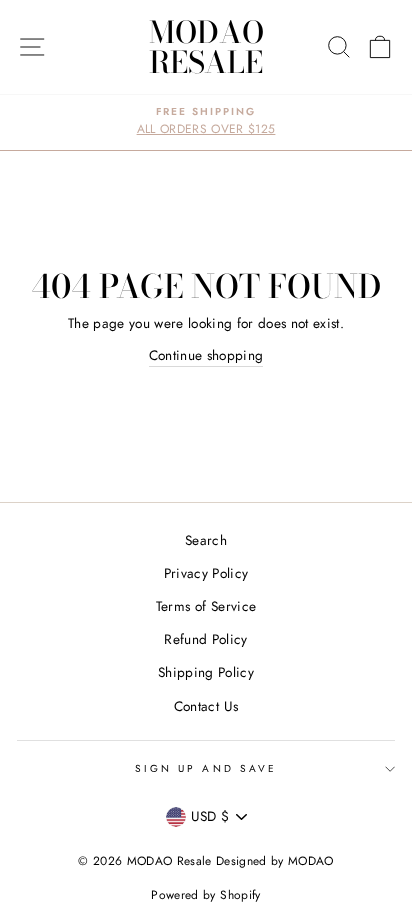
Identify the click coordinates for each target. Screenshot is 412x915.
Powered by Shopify (205, 895)
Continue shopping (206, 355)
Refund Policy (205, 639)
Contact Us (206, 706)
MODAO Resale (206, 47)
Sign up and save (206, 768)
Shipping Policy (206, 672)
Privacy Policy (206, 573)
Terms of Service (206, 606)
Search (206, 540)
